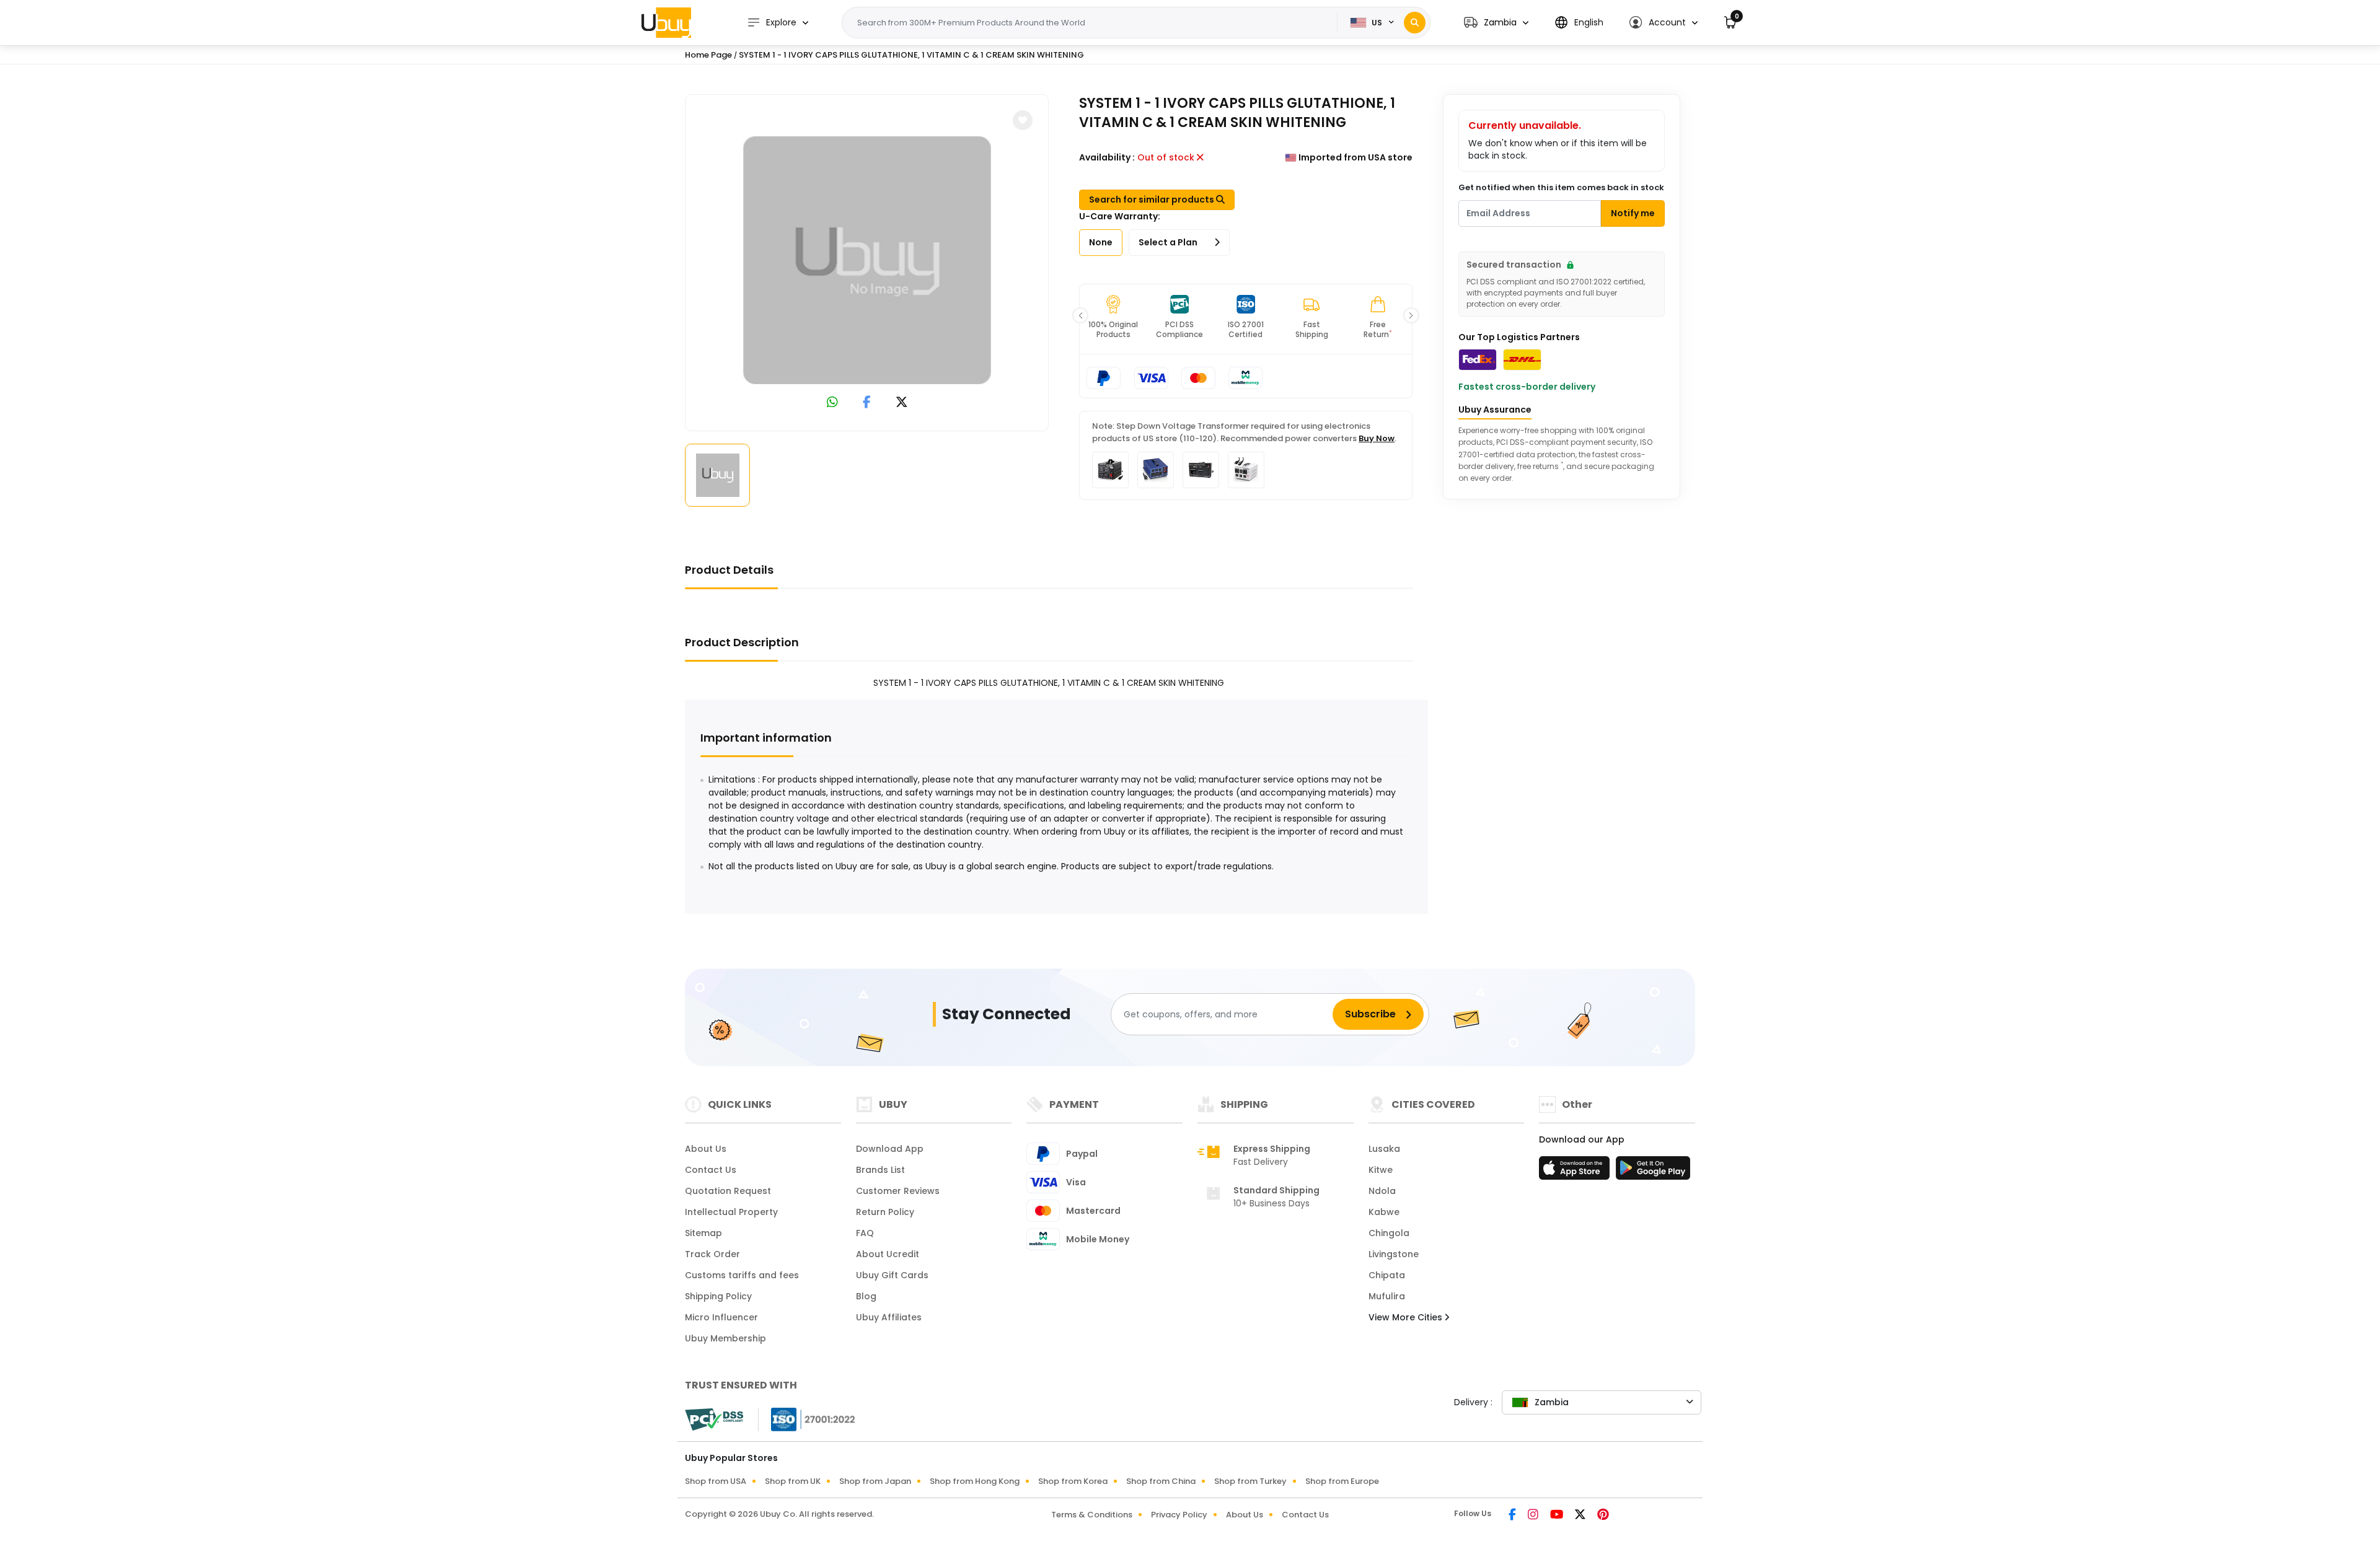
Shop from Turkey (1250, 1481)
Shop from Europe (1342, 1481)
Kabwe (1384, 1212)
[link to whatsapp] (832, 403)
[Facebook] (1513, 1516)
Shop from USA (716, 1481)
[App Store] (1576, 1172)
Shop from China (1161, 1481)
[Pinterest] (1603, 1516)
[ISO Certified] (807, 1419)
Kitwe (1381, 1170)
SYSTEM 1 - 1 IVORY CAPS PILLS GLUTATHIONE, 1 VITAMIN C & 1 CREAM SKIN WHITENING (911, 55)
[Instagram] (1534, 1516)
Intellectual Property (731, 1212)
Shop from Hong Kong (975, 1481)
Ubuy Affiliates (889, 1317)
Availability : (1107, 157)
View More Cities (1407, 1317)
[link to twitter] (902, 403)
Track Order (712, 1254)
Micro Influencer (721, 1317)
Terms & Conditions (1092, 1515)
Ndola (1382, 1191)
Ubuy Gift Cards (892, 1275)
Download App (890, 1149)
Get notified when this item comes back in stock (1561, 187)
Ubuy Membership (725, 1338)
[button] (1496, 23)
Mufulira (1387, 1296)
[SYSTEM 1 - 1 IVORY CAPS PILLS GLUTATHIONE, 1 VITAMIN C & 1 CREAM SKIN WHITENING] (867, 260)
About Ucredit (888, 1254)
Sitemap (703, 1233)
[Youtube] (1558, 1516)
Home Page (708, 55)
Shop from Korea (1073, 1481)
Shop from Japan (875, 1481)
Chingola (1389, 1233)
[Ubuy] (666, 22)
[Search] (1415, 23)
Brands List (880, 1170)
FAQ (865, 1233)
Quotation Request (728, 1191)
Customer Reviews (898, 1191)
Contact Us (711, 1170)
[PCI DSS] (714, 1419)
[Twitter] (1581, 1516)
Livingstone (1394, 1254)
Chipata (1387, 1275)
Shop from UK (793, 1481)
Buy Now (1377, 438)
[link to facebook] (867, 403)
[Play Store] (1653, 1172)
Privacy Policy (1179, 1515)
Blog (866, 1296)
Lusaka (1384, 1149)
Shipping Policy (718, 1296)
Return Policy (885, 1212)
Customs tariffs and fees (742, 1275)
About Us (706, 1149)
